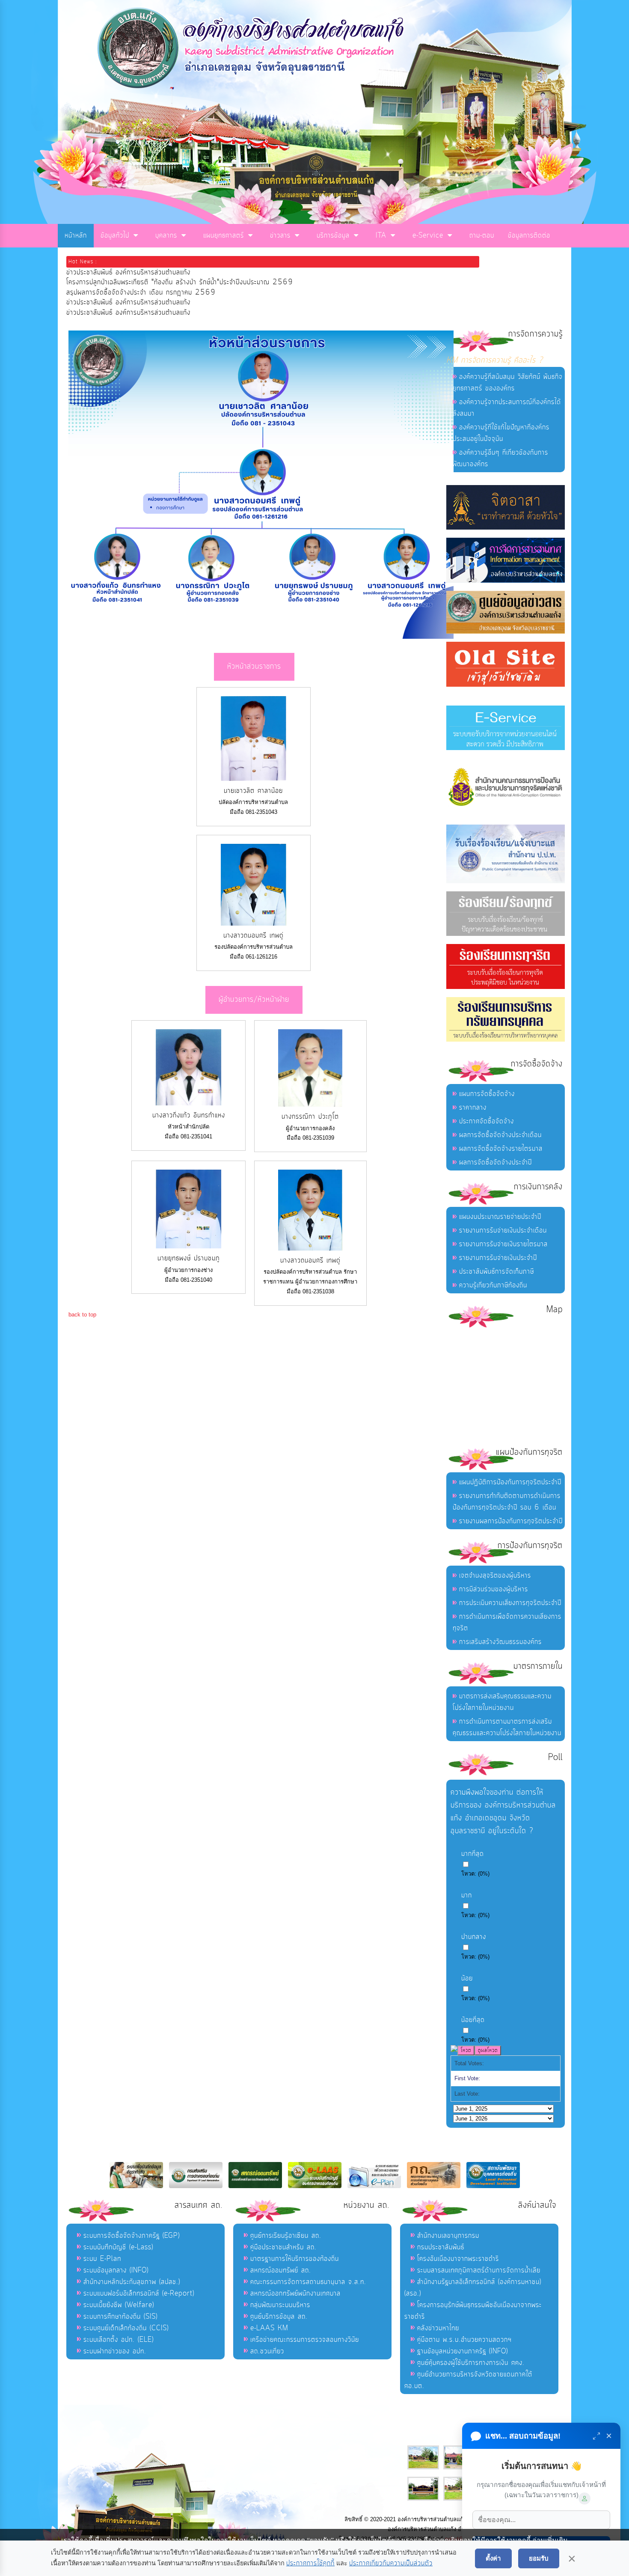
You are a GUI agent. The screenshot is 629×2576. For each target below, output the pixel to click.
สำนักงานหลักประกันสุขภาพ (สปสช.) (132, 2282)
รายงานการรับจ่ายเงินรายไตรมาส (503, 1244)
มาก (467, 1895)
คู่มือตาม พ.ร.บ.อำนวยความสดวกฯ (464, 2340)
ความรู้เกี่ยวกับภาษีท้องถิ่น (493, 1285)
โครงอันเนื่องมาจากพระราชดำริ (458, 2259)
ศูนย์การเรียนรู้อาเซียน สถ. (286, 2236)
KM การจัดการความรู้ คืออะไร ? (495, 360)
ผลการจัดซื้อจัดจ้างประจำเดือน (500, 1135)
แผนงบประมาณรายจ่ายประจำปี (500, 1217)
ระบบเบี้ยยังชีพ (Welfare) (119, 2305)
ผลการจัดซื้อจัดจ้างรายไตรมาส (501, 1149)
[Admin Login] (584, 2499)
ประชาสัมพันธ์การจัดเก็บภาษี (497, 1272)
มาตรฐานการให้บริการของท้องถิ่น (295, 2259)
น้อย (467, 1978)
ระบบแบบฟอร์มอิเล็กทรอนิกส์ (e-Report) (139, 2293)
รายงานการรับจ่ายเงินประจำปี (498, 1258)
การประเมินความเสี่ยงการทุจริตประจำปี (510, 1603)
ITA (381, 235)
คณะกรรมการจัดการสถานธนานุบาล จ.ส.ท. (308, 2282)
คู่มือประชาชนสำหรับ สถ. (283, 2247)
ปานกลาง (474, 1937)
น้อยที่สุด (473, 2020)
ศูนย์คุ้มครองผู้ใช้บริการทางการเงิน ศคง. (471, 2363)
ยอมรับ (539, 2558)
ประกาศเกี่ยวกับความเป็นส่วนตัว (391, 2563)
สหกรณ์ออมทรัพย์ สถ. (281, 2270)
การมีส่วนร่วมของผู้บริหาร (494, 1589)
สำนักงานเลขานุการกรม (448, 2236)
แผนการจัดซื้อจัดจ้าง (487, 1094)
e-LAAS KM (269, 2328)
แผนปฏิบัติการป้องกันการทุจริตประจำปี (510, 1482)
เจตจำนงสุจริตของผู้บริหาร (495, 1575)
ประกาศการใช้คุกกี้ (310, 2563)
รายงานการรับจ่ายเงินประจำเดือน (503, 1230)
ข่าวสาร (280, 235)
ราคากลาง (473, 1108)
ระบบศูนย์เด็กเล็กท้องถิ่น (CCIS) (126, 2328)
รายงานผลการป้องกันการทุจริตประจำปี (511, 1521)
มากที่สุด (473, 1854)
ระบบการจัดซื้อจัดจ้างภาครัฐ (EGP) (132, 2236)
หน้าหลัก (76, 235)
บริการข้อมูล (333, 235)
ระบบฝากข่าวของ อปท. (115, 2351)
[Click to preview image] (261, 637)
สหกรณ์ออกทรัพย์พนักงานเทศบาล (295, 2293)
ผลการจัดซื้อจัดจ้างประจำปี (495, 1162)
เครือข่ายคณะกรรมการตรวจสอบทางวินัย (305, 2340)
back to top (82, 1315)
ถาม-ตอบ (482, 235)
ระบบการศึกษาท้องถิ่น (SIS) (120, 2317)
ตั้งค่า (493, 2558)
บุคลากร (166, 235)
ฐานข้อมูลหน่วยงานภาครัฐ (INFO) (463, 2351)
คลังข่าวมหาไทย (438, 2328)
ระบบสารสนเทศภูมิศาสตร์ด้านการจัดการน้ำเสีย (479, 2270)
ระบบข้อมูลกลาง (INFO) (116, 2270)
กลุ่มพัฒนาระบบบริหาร (280, 2305)
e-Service (428, 235)
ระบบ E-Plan (102, 2259)
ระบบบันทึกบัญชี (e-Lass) (118, 2247)
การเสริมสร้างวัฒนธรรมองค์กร (500, 1642)
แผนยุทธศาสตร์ (224, 235)
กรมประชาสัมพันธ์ (441, 2247)
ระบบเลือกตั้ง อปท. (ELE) (119, 2340)
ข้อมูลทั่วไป (115, 235)
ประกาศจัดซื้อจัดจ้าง (487, 1121)
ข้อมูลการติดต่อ (529, 235)
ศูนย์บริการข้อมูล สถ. (279, 2317)
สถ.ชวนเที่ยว (267, 2351)
